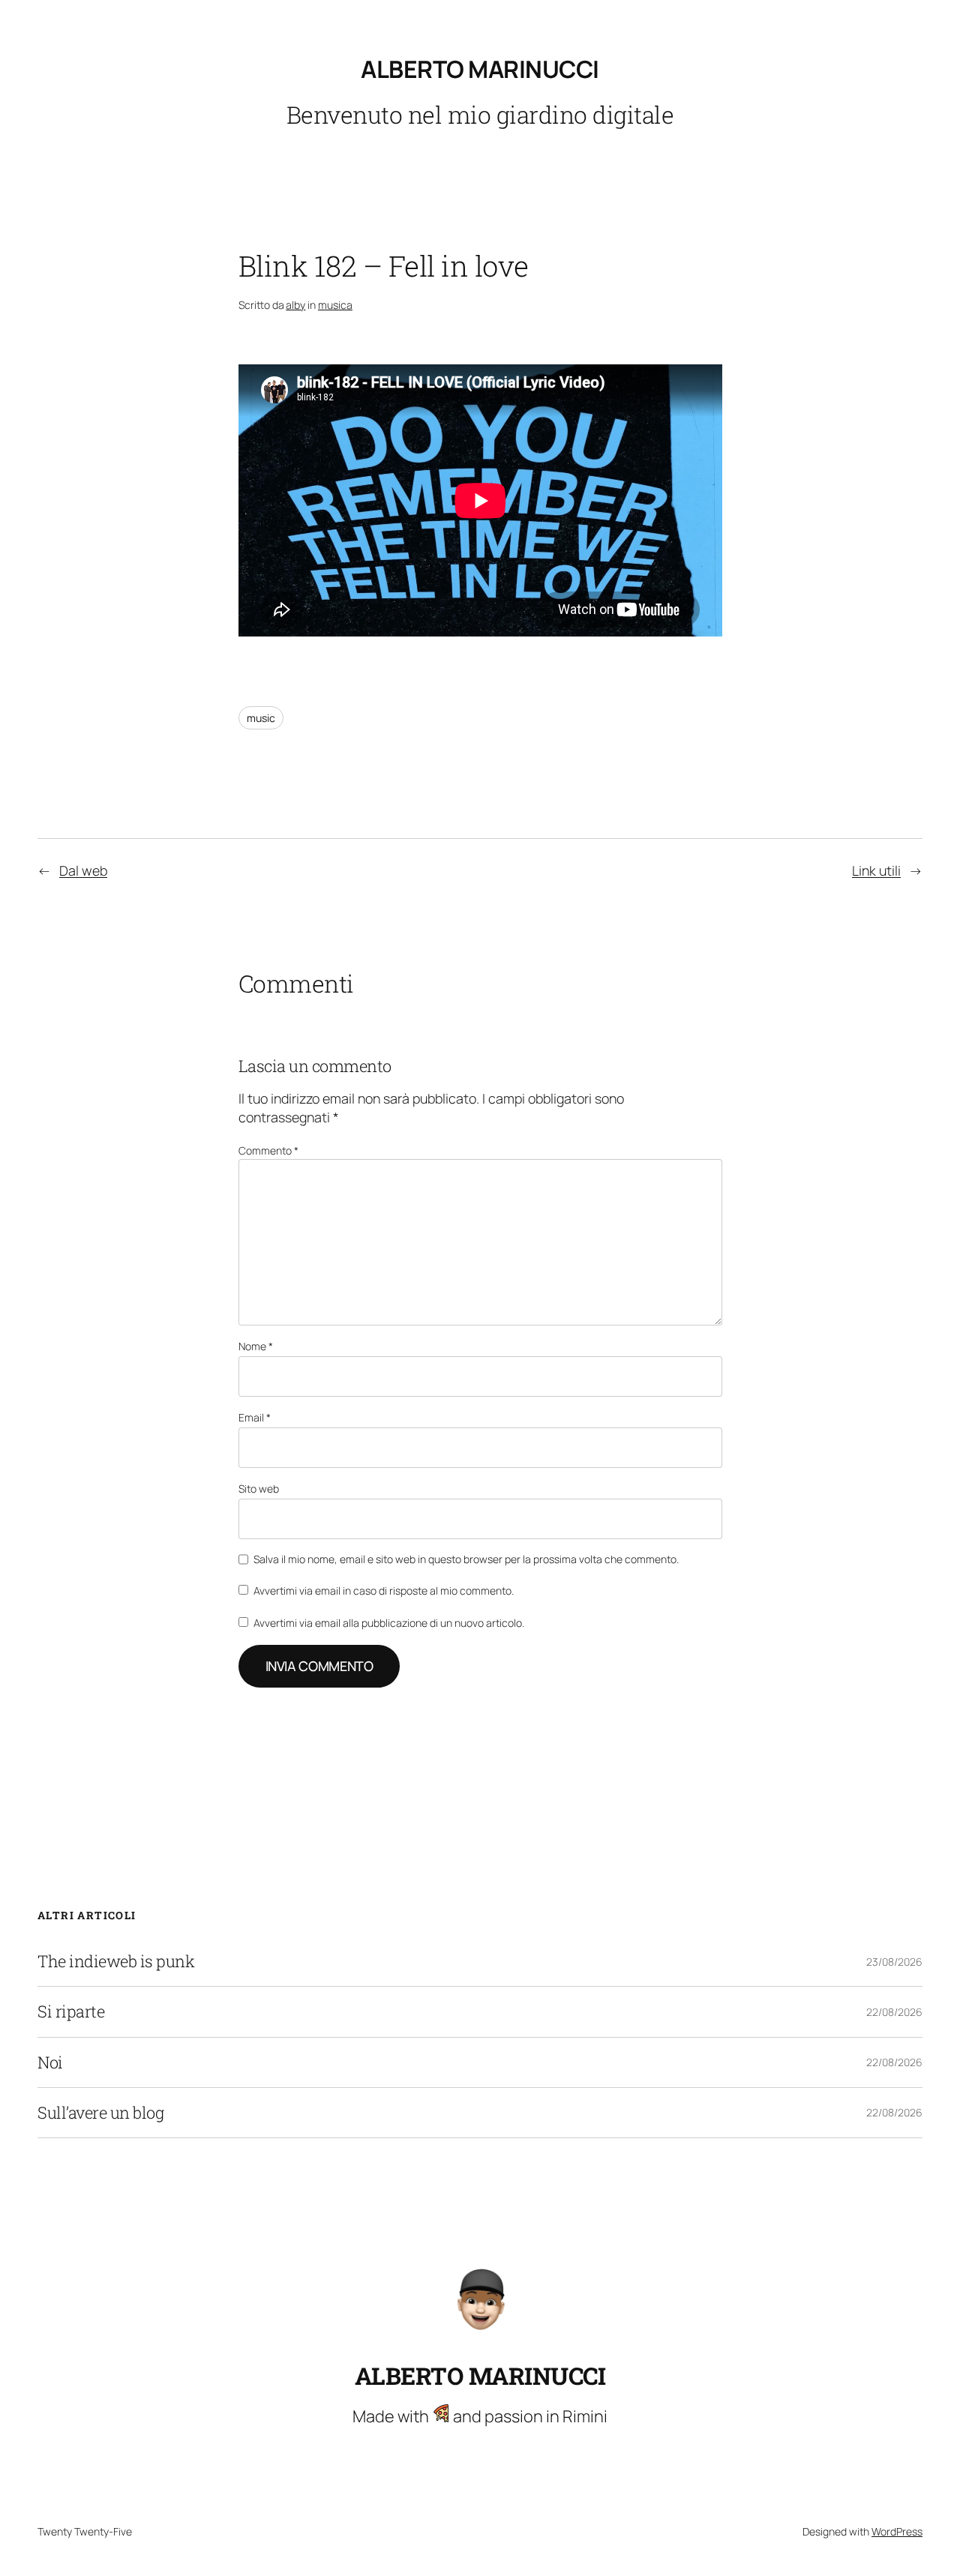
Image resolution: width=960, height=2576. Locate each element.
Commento (268, 1150)
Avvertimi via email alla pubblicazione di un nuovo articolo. (389, 1623)
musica (335, 305)
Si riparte (71, 2011)
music (261, 718)
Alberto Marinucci (480, 69)
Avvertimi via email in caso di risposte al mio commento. (384, 1591)
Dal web (83, 870)
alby (295, 305)
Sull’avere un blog (100, 2113)
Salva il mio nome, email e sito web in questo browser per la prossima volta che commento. (466, 1559)
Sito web (259, 1489)
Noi (50, 2062)
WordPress (897, 2531)
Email (255, 1417)
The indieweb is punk (116, 1961)
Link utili (876, 870)
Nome (256, 1346)
